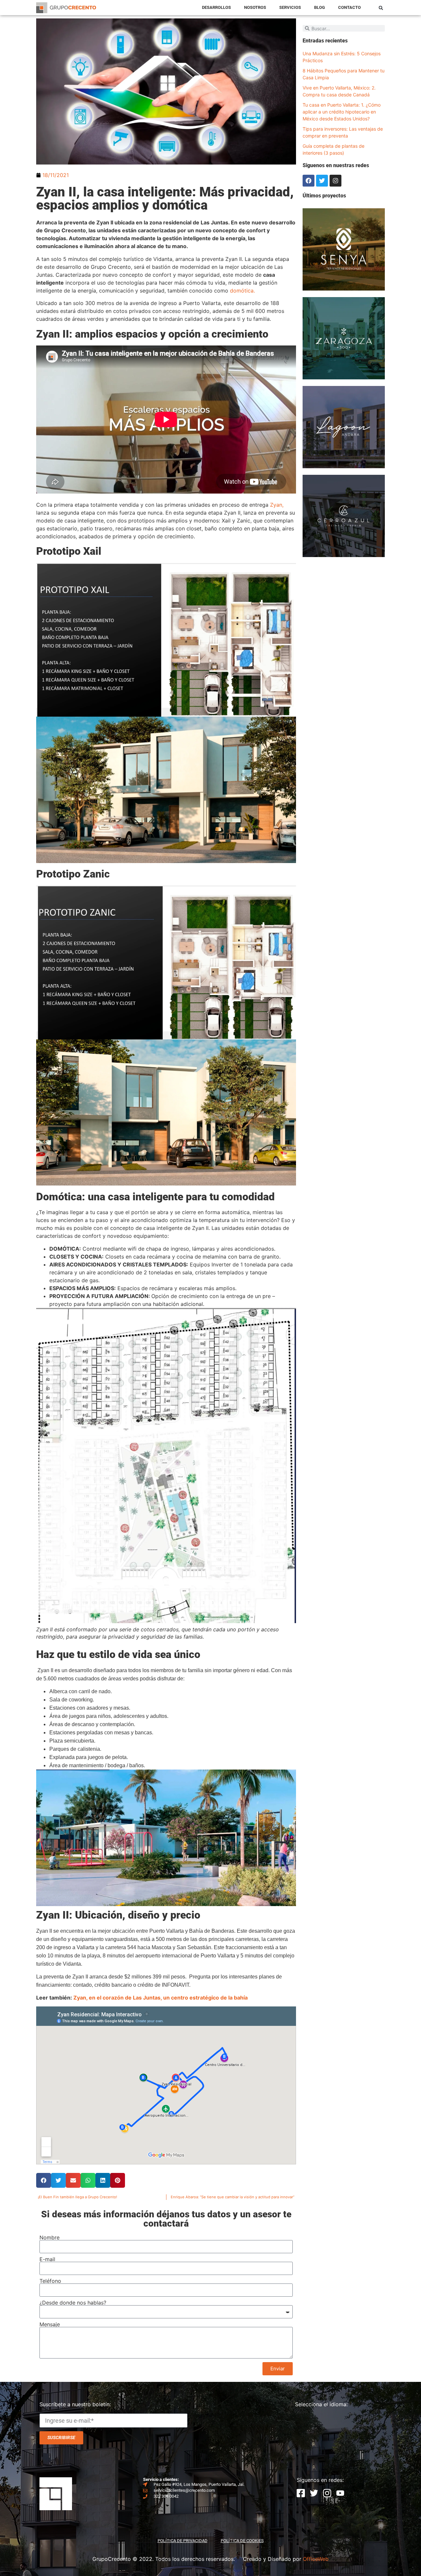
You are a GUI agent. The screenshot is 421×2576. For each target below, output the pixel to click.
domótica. (242, 291)
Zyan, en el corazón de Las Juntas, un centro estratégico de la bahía (161, 1998)
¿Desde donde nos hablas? (73, 2303)
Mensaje (50, 2324)
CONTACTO (349, 7)
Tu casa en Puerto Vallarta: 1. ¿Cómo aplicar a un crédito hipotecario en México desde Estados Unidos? (342, 112)
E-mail (47, 2259)
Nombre (50, 2237)
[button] (381, 8)
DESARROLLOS (216, 7)
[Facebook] (309, 181)
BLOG (320, 7)
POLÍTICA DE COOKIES (242, 2541)
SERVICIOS (290, 7)
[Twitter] (322, 181)
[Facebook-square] (301, 2493)
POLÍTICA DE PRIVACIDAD (183, 2541)
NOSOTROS (255, 7)
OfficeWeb (316, 2559)
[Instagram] (335, 181)
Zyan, (277, 505)
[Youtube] (340, 2493)
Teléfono (50, 2281)
